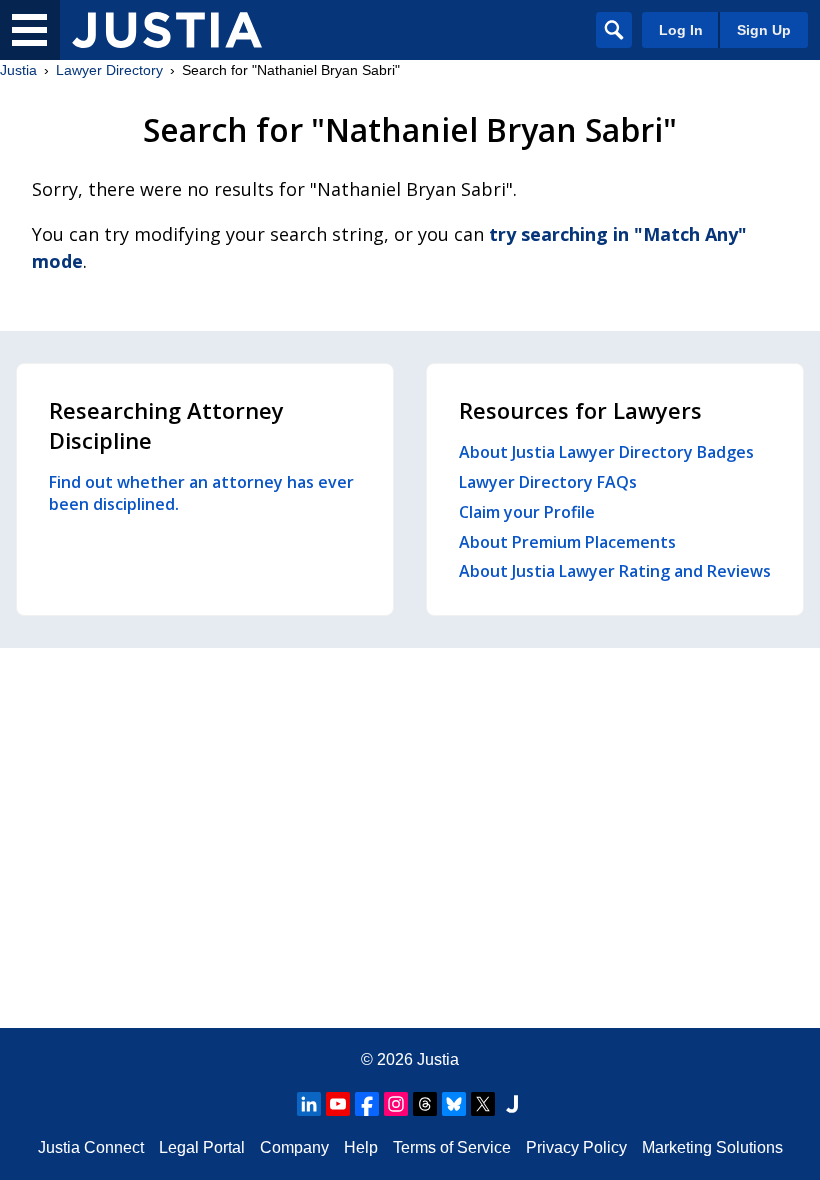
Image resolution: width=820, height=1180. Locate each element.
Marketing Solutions (712, 1147)
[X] (483, 1104)
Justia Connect (91, 1147)
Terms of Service (452, 1147)
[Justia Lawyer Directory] (167, 30)
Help (361, 1147)
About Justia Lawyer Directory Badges (606, 452)
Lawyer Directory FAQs (548, 482)
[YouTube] (338, 1104)
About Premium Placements (567, 542)
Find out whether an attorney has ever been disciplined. (201, 493)
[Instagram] (396, 1104)
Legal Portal (202, 1147)
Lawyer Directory (109, 70)
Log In (681, 30)
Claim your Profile (527, 512)
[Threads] (425, 1104)
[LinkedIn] (309, 1104)
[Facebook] (367, 1104)
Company (294, 1147)
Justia (18, 70)
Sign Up (764, 30)
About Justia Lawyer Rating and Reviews (615, 571)
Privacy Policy (576, 1147)
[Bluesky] (454, 1104)
